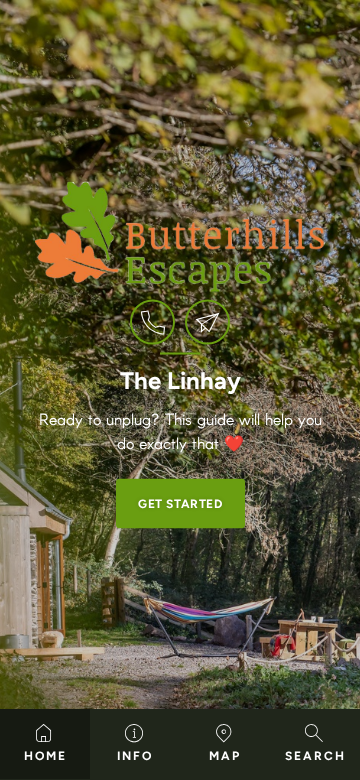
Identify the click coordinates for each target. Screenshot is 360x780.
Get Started (180, 504)
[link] (152, 322)
